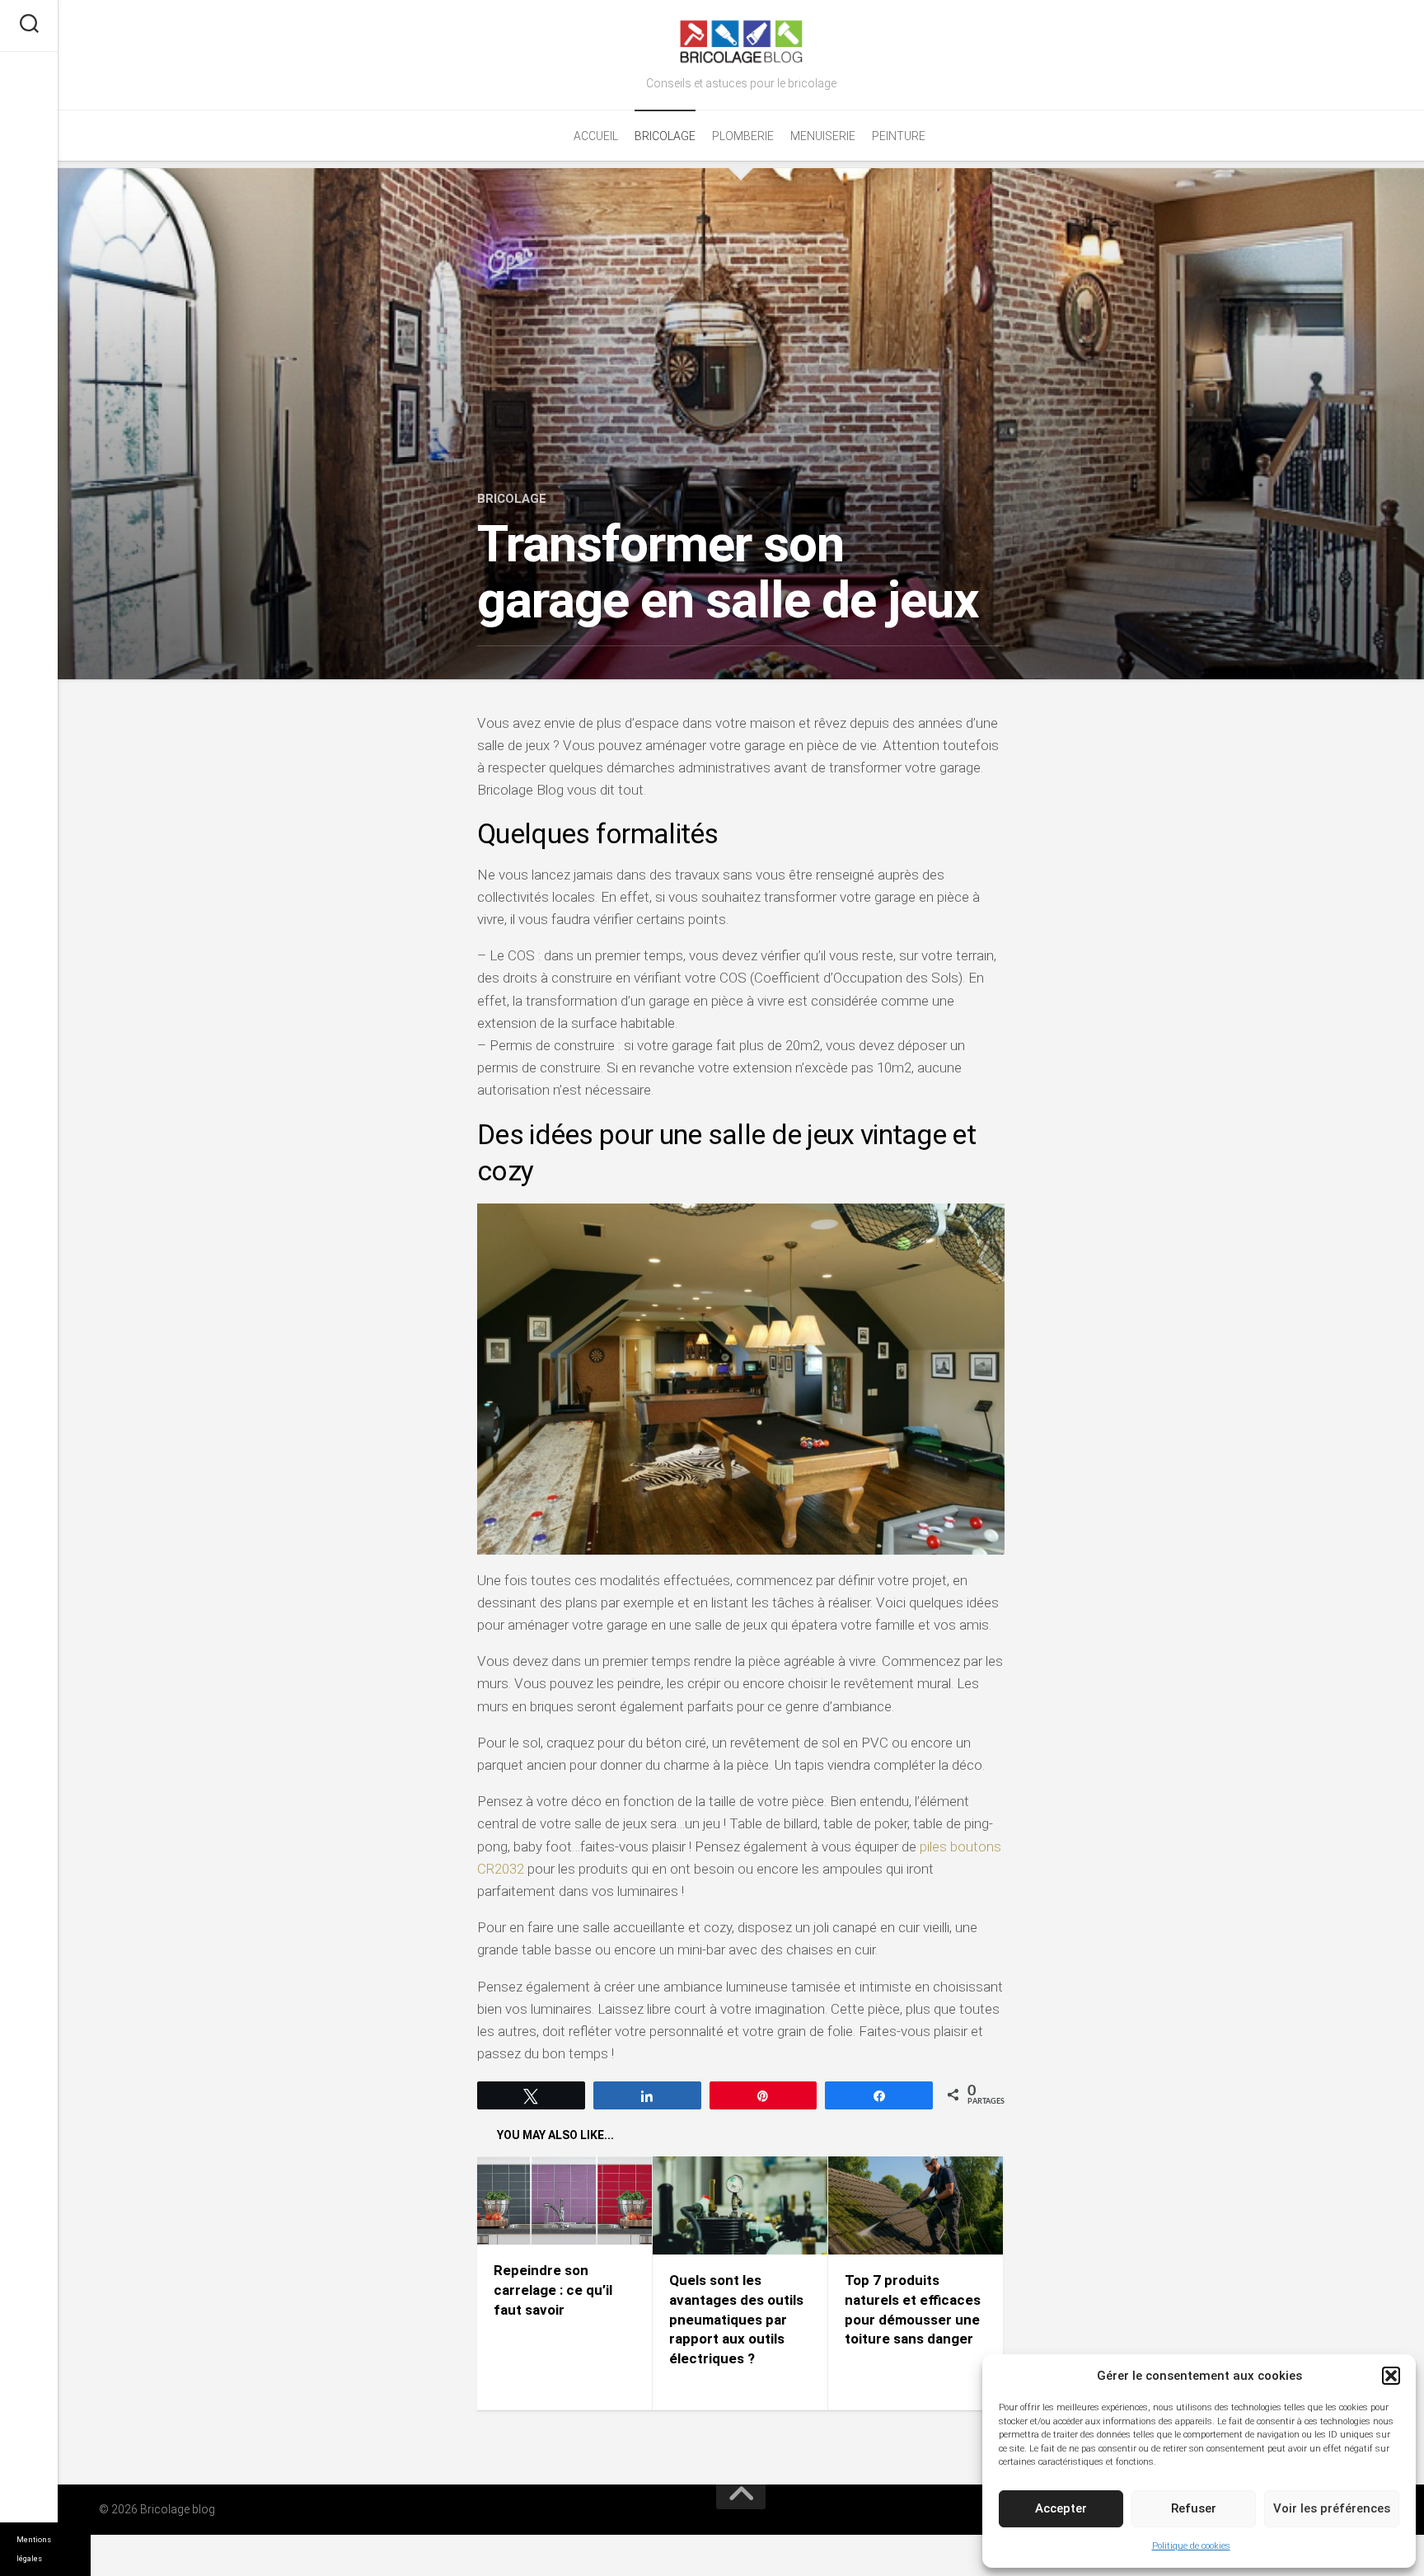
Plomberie (743, 136)
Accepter (1061, 2508)
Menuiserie (823, 136)
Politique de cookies (1191, 2546)
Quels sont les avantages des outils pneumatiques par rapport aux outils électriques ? (736, 2319)
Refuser (1194, 2508)
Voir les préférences (1332, 2508)
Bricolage (665, 136)
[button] (1391, 2376)
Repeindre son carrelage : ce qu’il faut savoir (553, 2290)
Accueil (596, 136)
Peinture (899, 136)
